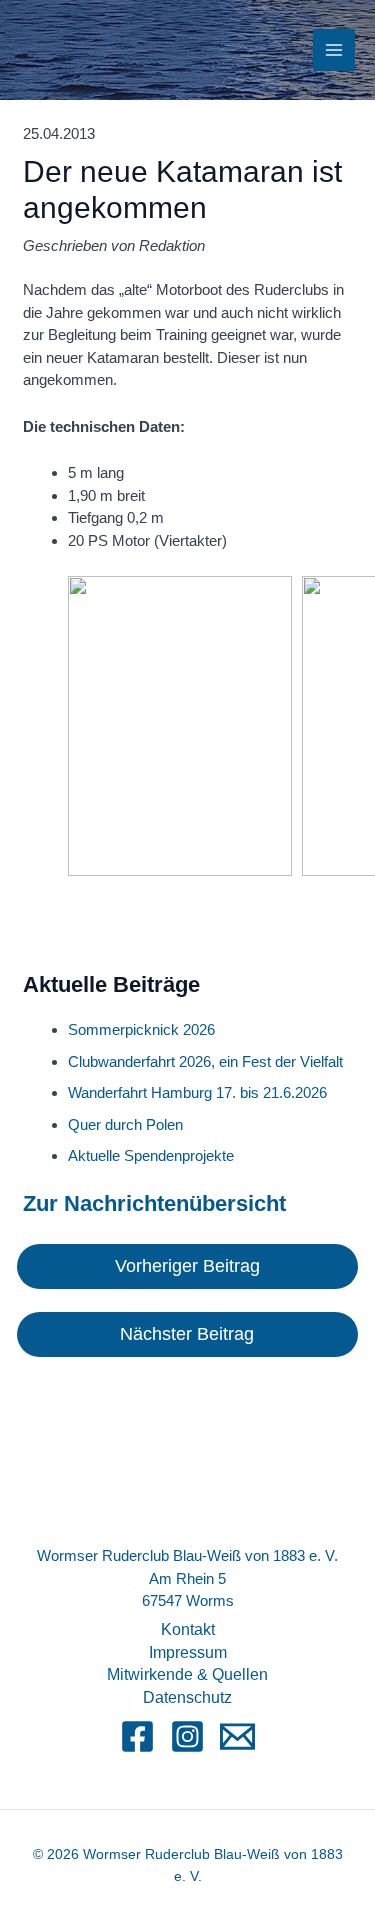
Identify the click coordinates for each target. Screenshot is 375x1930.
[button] (180, 726)
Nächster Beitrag (187, 1334)
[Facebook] (137, 1736)
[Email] (237, 1736)
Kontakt (188, 1629)
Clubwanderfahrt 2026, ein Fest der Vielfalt (205, 1061)
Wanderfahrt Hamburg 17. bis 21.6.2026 (197, 1092)
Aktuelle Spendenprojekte (151, 1155)
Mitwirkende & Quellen (187, 1674)
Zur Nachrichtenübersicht (154, 1203)
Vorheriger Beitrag (187, 1266)
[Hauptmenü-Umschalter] (334, 50)
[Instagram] (187, 1736)
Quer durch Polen (125, 1124)
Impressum (188, 1652)
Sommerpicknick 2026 (141, 1029)
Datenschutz (187, 1697)
